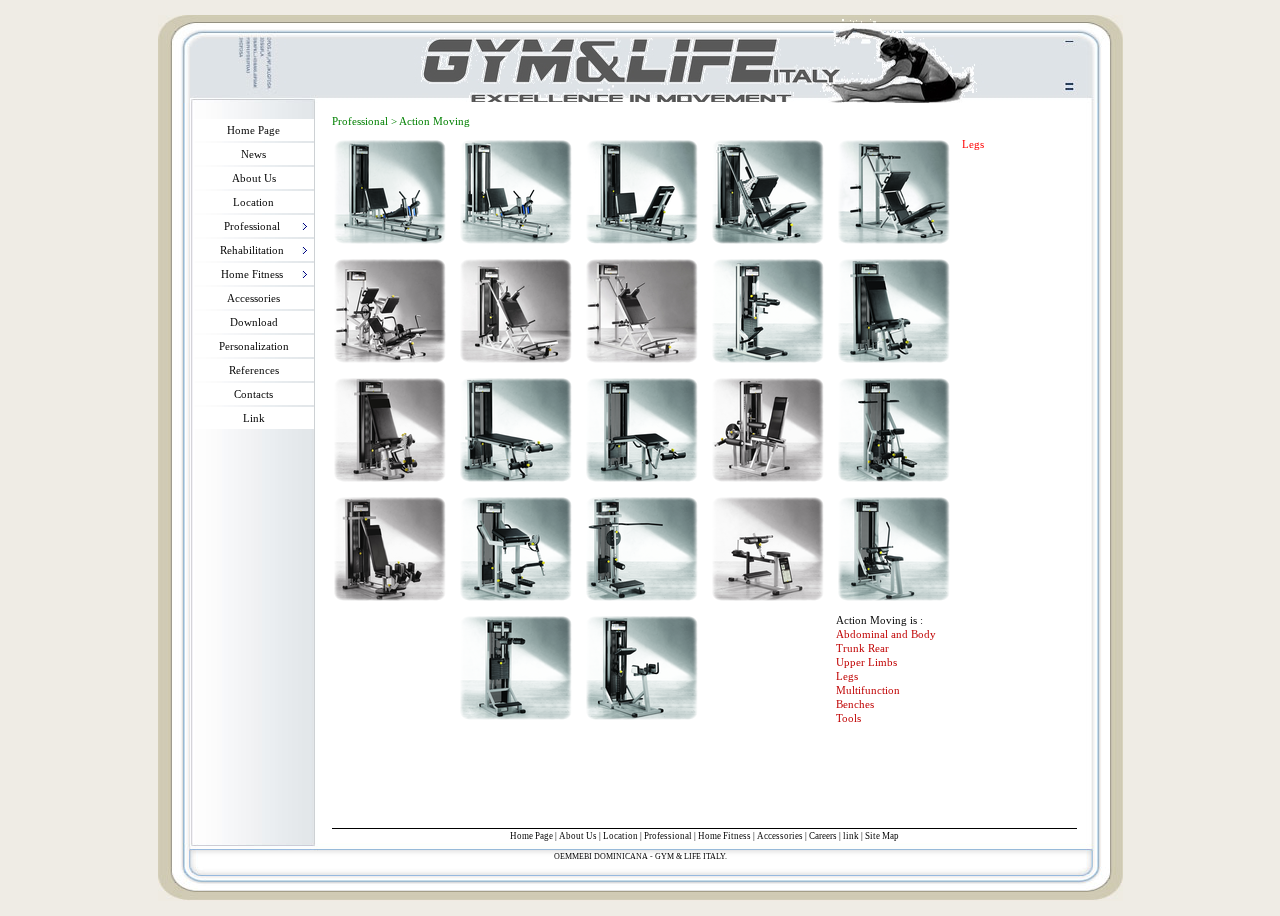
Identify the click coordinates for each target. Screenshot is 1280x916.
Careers (823, 836)
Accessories (253, 298)
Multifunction (868, 690)
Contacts (253, 394)
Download (254, 322)
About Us (254, 178)
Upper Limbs (866, 662)
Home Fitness (724, 836)
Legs (847, 676)
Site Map (882, 836)
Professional (668, 836)
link (851, 836)
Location (253, 202)
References (254, 370)
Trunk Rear (862, 648)
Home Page (253, 130)
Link (254, 418)
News (253, 154)
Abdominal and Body (886, 634)
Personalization (254, 346)
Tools (848, 718)
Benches (855, 704)
